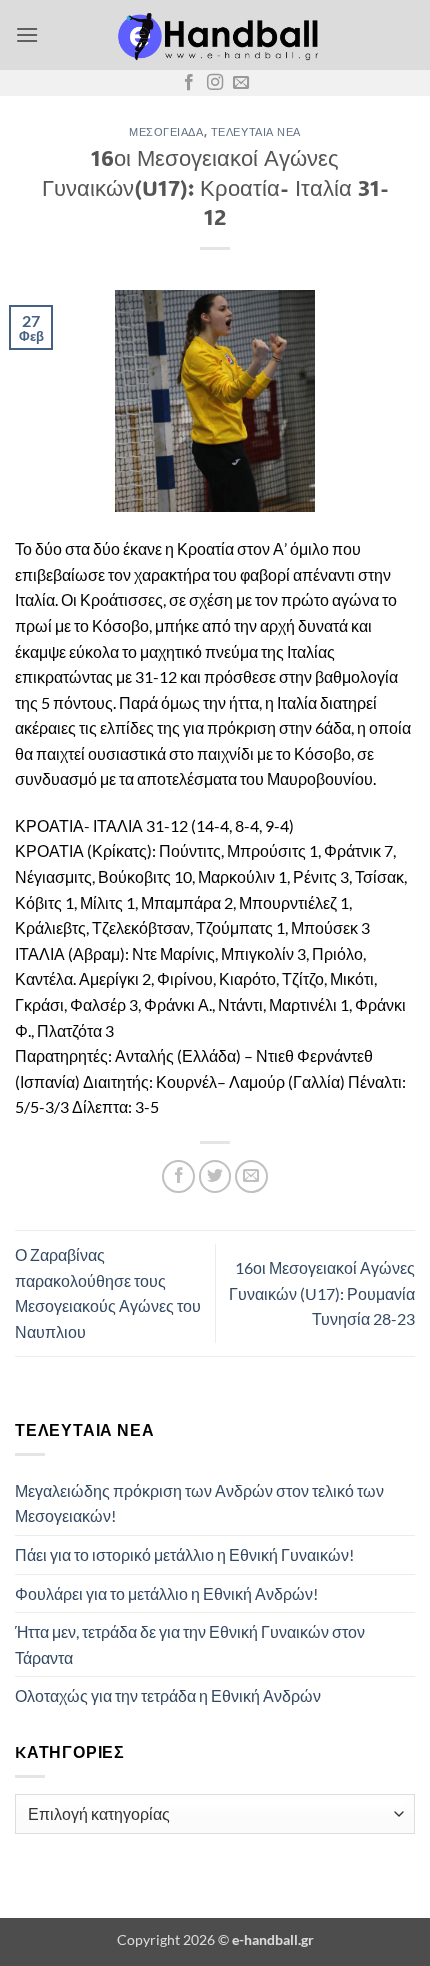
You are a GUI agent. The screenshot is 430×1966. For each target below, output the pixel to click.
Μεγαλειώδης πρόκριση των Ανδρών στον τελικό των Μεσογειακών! (199, 1503)
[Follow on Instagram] (215, 83)
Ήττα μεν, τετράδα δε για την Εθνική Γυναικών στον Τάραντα (190, 1644)
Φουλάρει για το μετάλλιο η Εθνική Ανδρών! (166, 1593)
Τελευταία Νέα (256, 131)
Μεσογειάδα (166, 131)
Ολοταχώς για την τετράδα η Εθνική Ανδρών (168, 1695)
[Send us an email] (241, 83)
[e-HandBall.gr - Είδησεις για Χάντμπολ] (215, 35)
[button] (27, 34)
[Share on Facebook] (178, 1176)
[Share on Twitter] (215, 1176)
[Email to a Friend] (251, 1176)
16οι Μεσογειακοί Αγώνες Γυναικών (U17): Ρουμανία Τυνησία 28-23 (322, 1293)
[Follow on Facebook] (189, 83)
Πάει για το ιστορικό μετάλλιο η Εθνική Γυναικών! (184, 1554)
